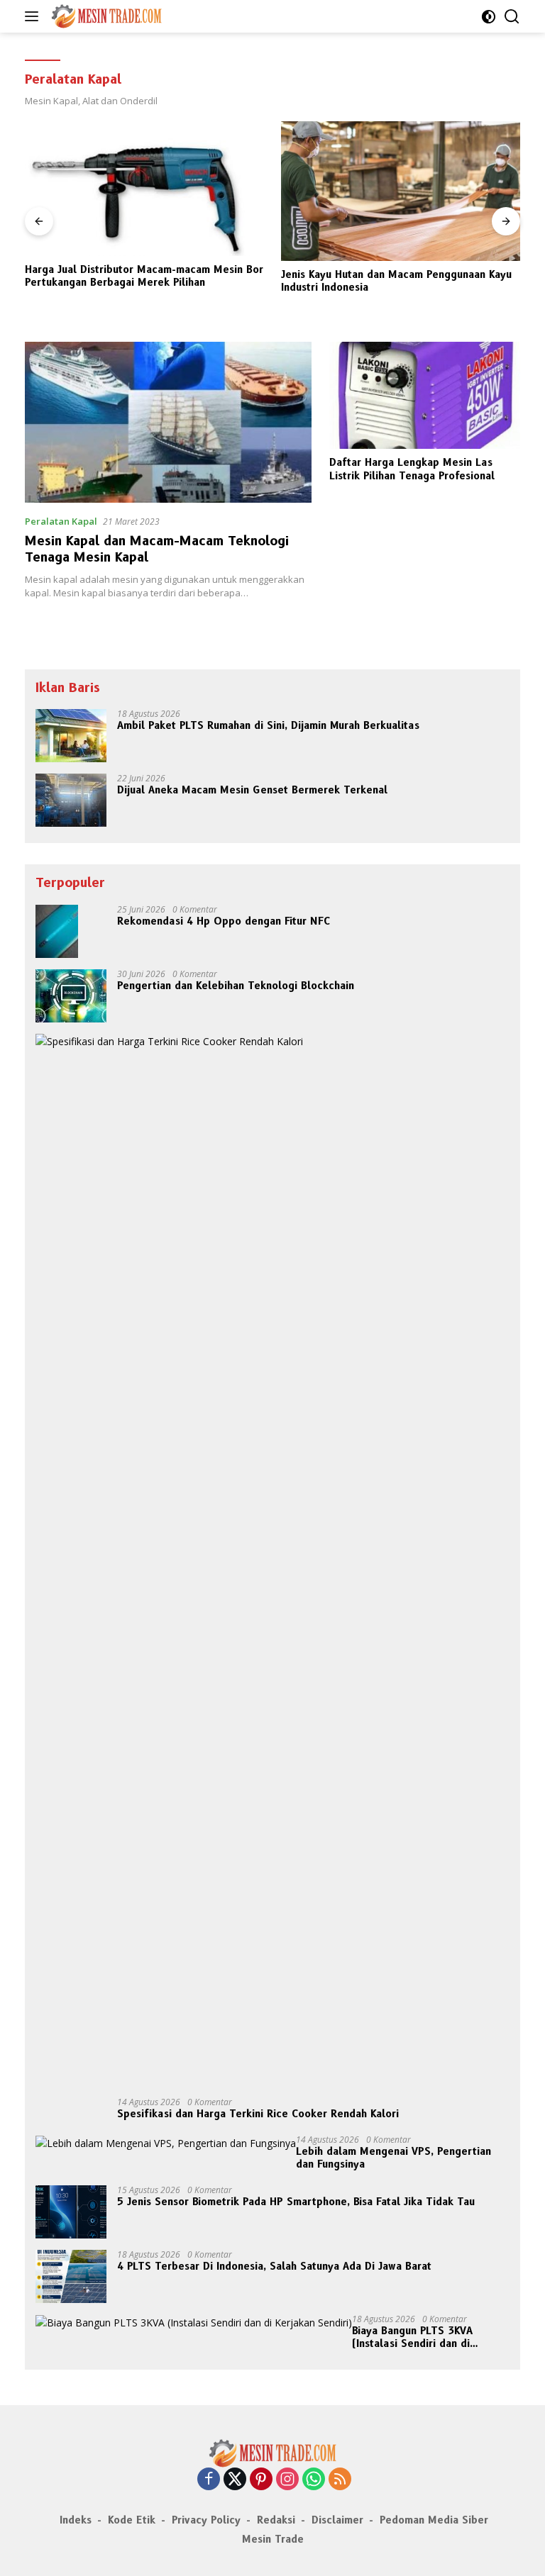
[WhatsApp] (314, 2480)
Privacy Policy (206, 2520)
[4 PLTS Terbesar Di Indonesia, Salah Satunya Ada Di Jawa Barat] (71, 2276)
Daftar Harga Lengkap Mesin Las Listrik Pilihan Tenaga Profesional (412, 469)
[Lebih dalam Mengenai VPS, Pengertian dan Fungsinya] (166, 2143)
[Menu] (34, 16)
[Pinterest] (261, 2480)
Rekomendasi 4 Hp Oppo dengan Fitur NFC (224, 921)
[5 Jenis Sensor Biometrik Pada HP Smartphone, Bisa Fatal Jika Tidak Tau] (71, 2212)
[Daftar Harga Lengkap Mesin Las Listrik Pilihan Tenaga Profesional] (425, 395)
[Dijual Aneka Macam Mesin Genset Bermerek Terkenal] (71, 800)
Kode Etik (132, 2520)
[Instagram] (287, 2480)
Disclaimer (337, 2520)
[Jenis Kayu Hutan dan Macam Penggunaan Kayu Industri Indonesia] (401, 191)
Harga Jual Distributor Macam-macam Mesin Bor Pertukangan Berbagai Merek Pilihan (144, 276)
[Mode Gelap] (489, 17)
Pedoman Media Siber (434, 2520)
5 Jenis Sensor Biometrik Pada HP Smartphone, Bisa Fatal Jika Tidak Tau (296, 2202)
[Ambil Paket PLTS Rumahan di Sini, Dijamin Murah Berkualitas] (71, 736)
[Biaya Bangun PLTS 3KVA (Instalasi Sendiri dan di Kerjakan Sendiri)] (194, 2323)
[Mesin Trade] (105, 16)
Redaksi (276, 2520)
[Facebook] (209, 2480)
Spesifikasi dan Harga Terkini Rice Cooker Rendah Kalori (258, 2114)
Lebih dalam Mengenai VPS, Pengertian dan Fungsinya (393, 2158)
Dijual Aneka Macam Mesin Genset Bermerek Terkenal (252, 790)
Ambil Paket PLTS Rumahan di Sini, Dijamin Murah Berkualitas (268, 725)
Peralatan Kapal (61, 521)
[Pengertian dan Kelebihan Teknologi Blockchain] (71, 996)
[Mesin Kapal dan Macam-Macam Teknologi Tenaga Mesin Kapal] (168, 422)
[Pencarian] (512, 17)
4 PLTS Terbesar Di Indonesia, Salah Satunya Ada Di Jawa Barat (274, 2266)
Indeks (76, 2520)
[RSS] (340, 2480)
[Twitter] (235, 2480)
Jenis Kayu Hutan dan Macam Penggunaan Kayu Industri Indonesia (396, 281)
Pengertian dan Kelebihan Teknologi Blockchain (236, 986)
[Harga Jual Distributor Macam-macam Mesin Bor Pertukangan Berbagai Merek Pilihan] (144, 189)
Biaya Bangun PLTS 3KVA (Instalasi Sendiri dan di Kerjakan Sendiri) (412, 2337)
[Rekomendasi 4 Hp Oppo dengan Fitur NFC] (57, 931)
